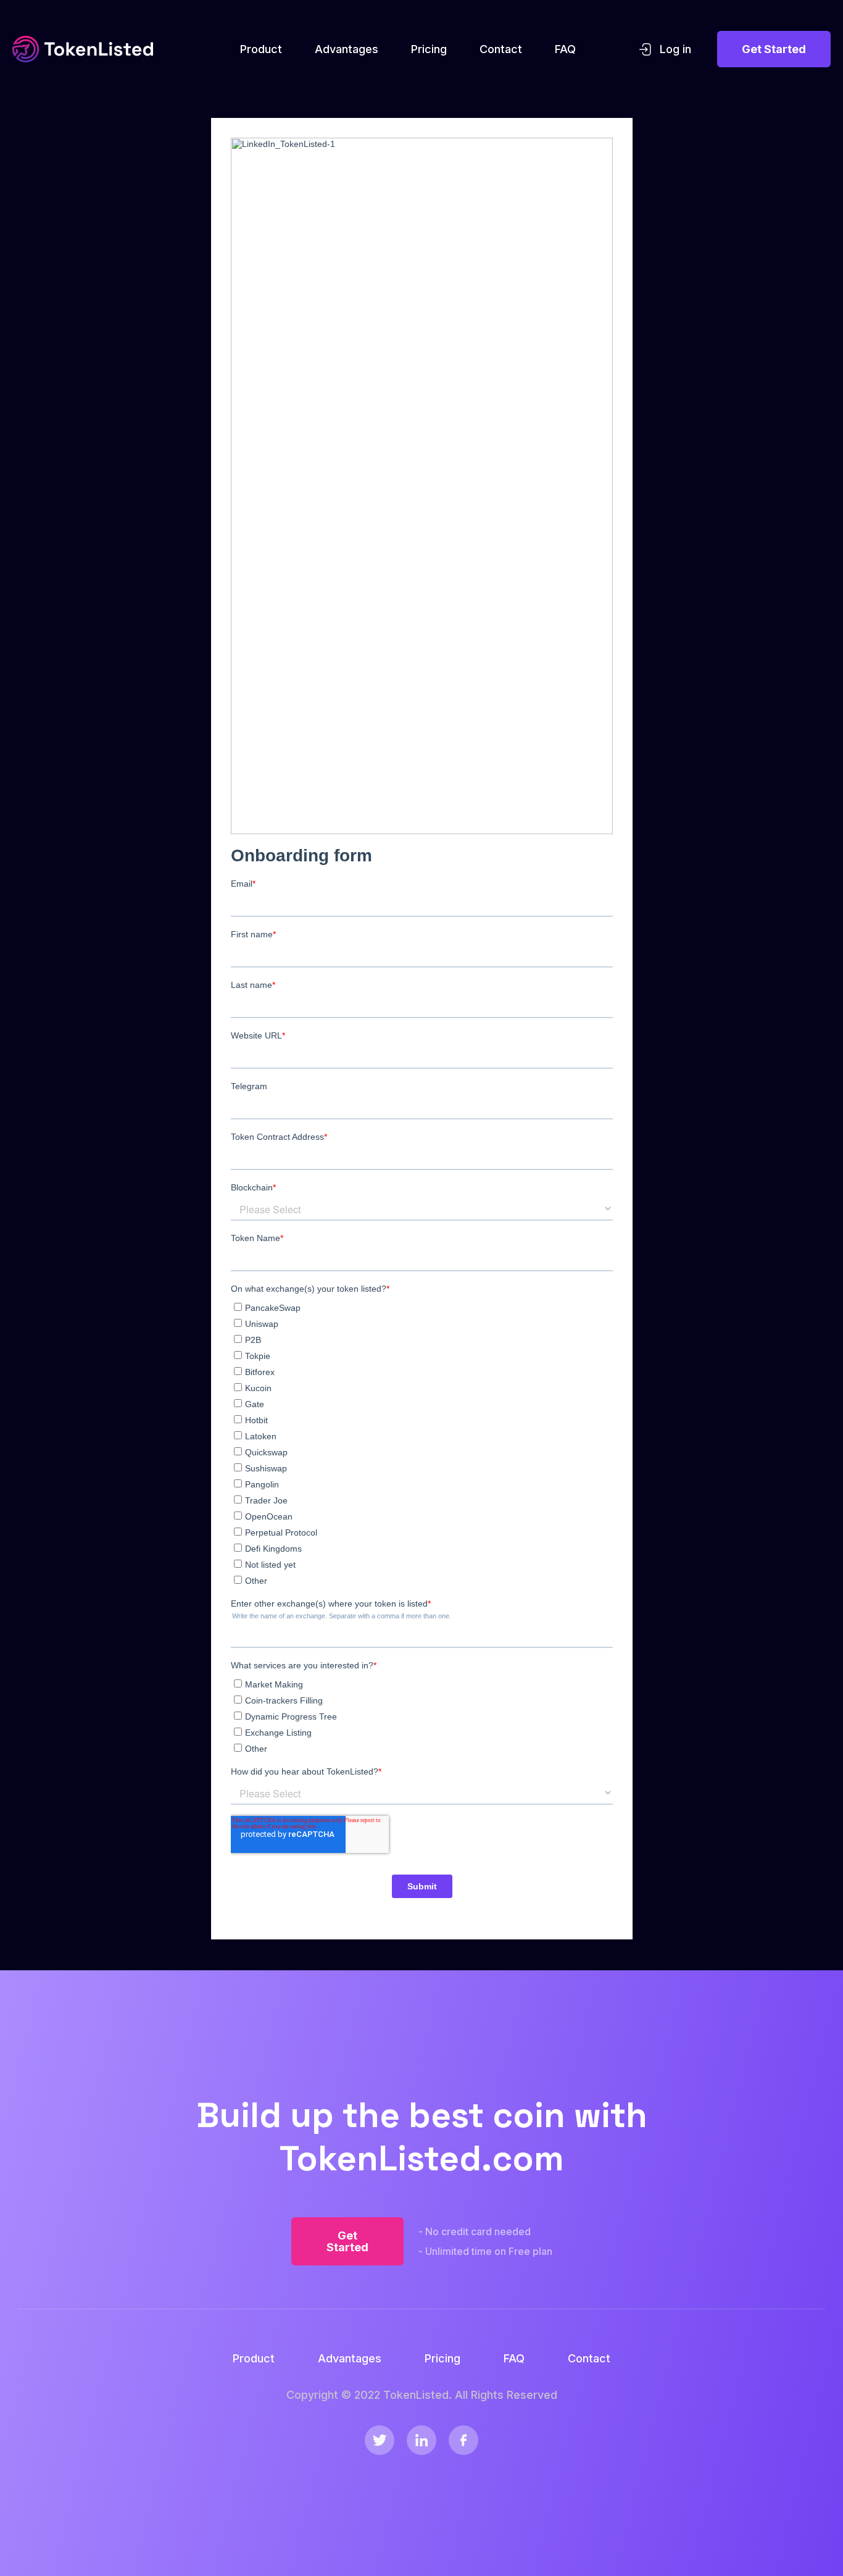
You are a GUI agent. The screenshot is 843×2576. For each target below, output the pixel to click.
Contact (501, 49)
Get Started (774, 49)
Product (261, 49)
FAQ (565, 49)
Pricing (429, 49)
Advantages (347, 49)
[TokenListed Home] (83, 49)
